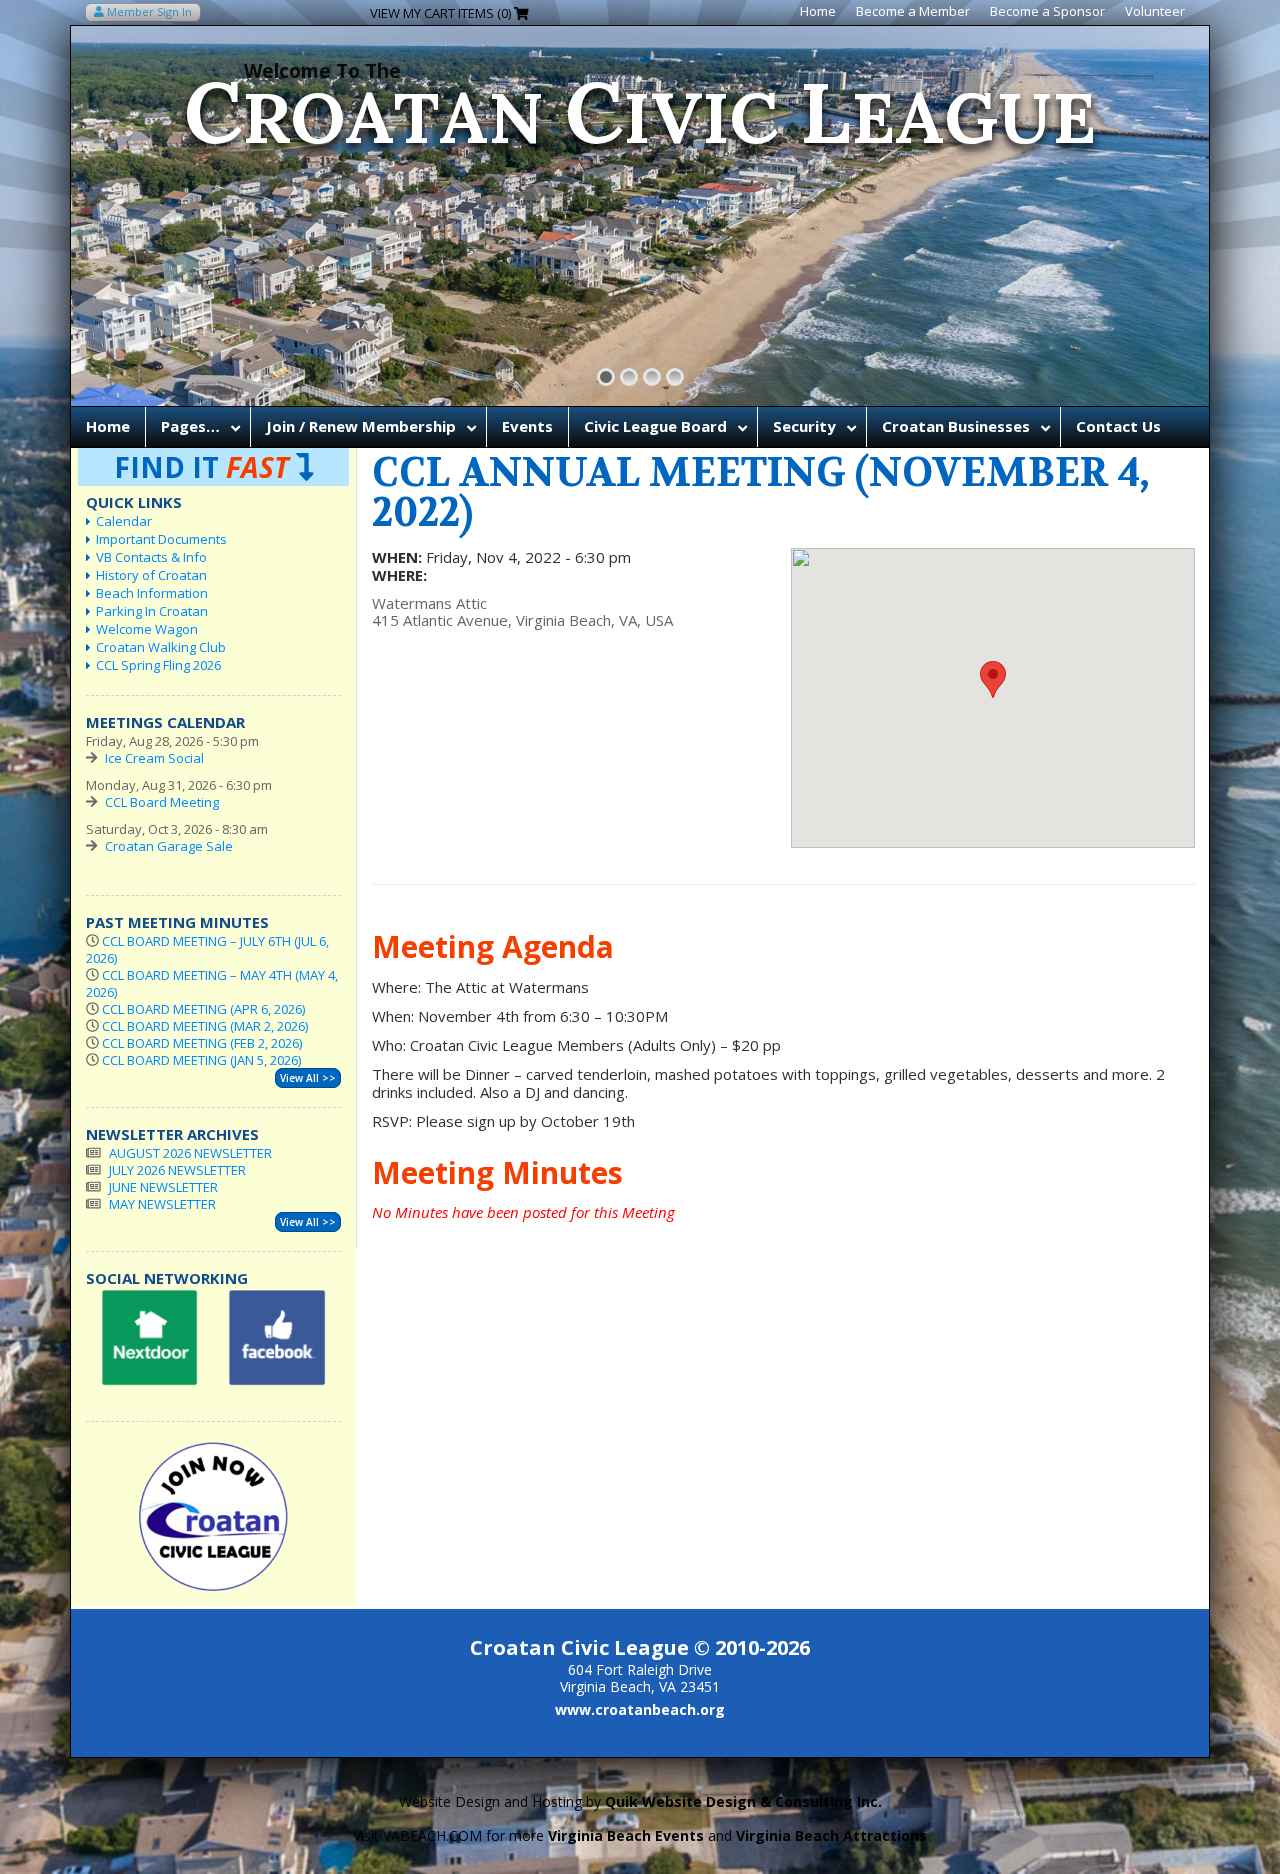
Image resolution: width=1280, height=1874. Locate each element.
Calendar (124, 521)
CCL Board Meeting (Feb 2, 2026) (202, 1043)
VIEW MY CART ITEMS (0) (442, 13)
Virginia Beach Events (626, 1835)
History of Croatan (151, 575)
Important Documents (161, 539)
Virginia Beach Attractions (831, 1835)
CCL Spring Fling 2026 (158, 665)
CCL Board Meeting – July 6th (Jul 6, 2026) (207, 949)
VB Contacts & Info (151, 557)
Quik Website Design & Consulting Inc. (743, 1801)
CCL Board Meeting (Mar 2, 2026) (205, 1026)
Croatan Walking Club (161, 647)
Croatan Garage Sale (169, 846)
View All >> (308, 1078)
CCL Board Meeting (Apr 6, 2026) (203, 1009)
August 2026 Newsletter (190, 1153)
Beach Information (152, 593)
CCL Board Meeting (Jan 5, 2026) (201, 1060)
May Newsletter (162, 1204)
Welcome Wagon (147, 629)
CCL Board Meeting (162, 802)
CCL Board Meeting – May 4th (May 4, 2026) (212, 983)
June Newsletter (163, 1187)
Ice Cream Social (154, 758)
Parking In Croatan (152, 611)
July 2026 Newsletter (177, 1170)
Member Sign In (148, 11)
